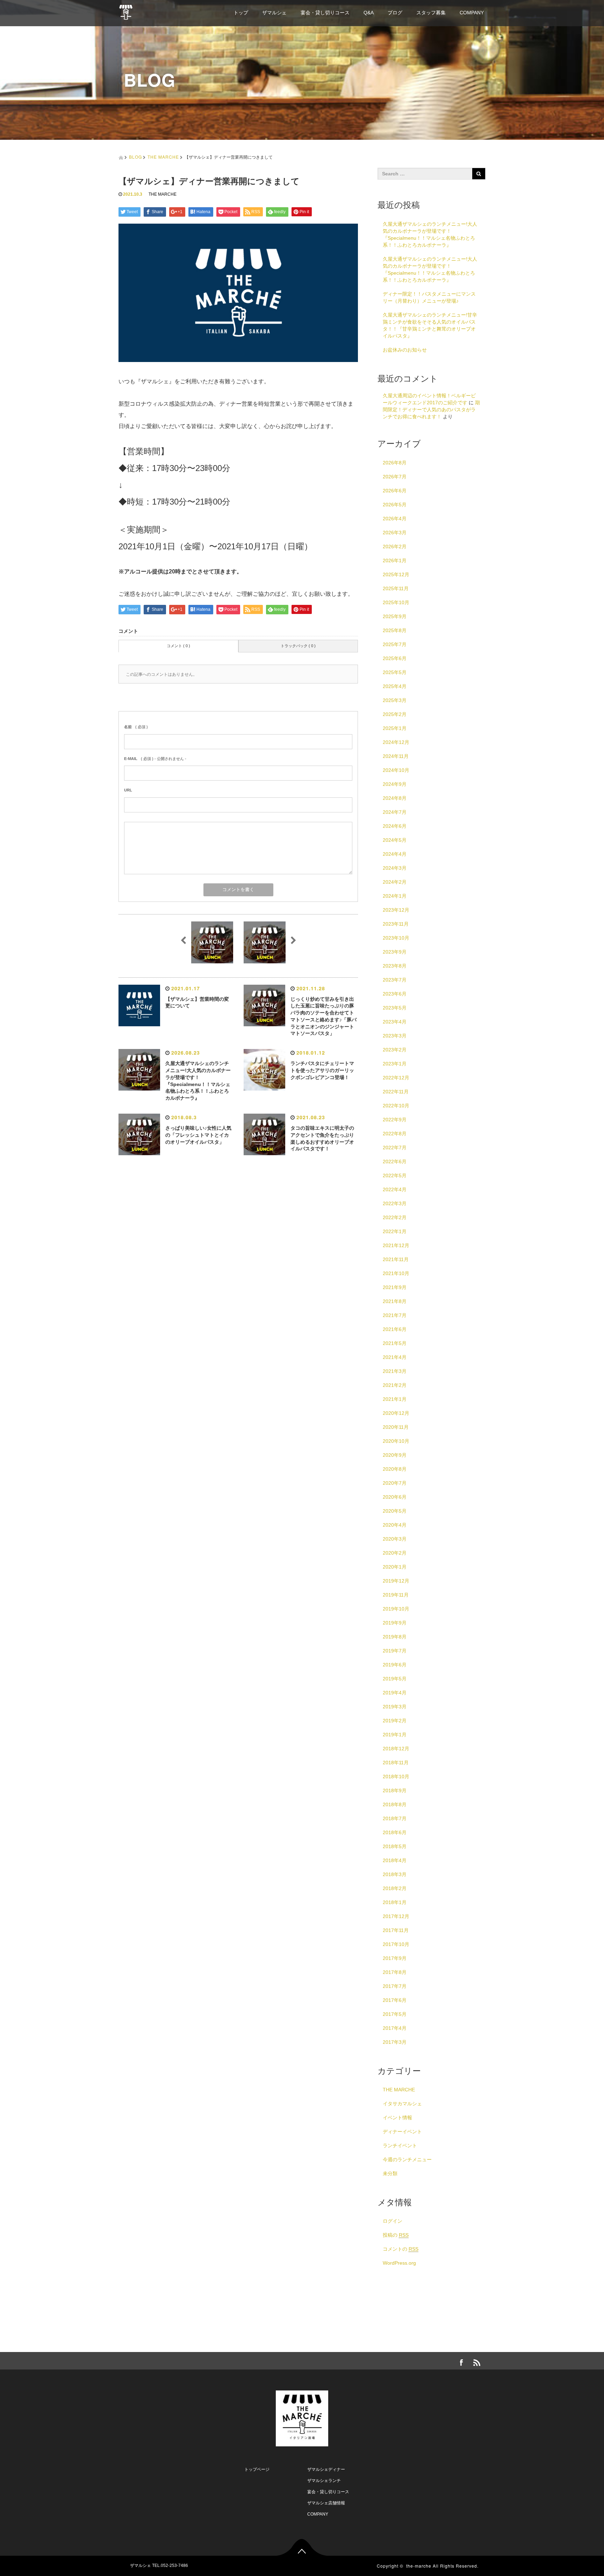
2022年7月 (395, 1148)
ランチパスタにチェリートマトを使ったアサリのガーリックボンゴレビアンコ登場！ (322, 1070)
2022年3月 (395, 1203)
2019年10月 (396, 1609)
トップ (241, 13)
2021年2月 (395, 1385)
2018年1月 (395, 1902)
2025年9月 (395, 616)
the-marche (419, 2566)
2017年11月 (396, 1930)
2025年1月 (395, 728)
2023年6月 (395, 994)
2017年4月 (395, 2028)
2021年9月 (395, 1287)
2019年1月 (395, 1735)
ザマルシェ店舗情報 (326, 2503)
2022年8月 (395, 1134)
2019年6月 (395, 1665)
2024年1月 (395, 896)
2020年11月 (396, 1427)
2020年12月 (396, 1413)
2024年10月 (396, 770)
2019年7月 (395, 1651)
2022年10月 (396, 1106)
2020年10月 (396, 1441)
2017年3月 (395, 2042)
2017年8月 (395, 1972)
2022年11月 (396, 1092)
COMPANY (472, 13)
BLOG (135, 157)
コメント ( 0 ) (178, 646)
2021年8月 (395, 1301)
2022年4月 (395, 1189)
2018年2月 (395, 1888)
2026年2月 (395, 547)
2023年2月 (395, 1050)
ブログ (395, 13)
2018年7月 (395, 1818)
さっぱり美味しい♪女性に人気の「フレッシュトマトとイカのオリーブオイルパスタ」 (198, 1135)
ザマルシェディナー (326, 2469)
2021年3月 (395, 1371)
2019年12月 (396, 1581)
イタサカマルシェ (402, 2104)
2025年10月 (396, 602)
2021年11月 (396, 1259)
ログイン (393, 2221)
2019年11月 (396, 1595)
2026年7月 (395, 477)
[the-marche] (126, 11)
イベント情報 (397, 2118)
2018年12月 (396, 1749)
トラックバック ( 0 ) (298, 646)
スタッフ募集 (431, 13)
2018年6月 (395, 1832)
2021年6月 (395, 1329)
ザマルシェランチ (324, 2481)
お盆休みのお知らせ (405, 350)
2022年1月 (395, 1231)
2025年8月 (395, 630)
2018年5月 (395, 1846)
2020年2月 (395, 1553)
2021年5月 (395, 1343)
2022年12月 (396, 1078)
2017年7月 (395, 1986)
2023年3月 (395, 1036)
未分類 (390, 2173)
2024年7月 (395, 812)
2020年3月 (395, 1539)
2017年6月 (395, 2000)
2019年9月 (395, 1623)
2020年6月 (395, 1497)
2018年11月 (396, 1763)
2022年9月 (395, 1120)
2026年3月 (395, 533)
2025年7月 (395, 644)
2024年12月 (396, 742)
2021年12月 (396, 1245)
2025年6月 (395, 658)
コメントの (401, 2249)
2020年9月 (395, 1455)
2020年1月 (395, 1567)
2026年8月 (395, 463)
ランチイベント (400, 2146)
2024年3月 (395, 868)
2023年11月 (396, 924)
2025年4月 (395, 686)
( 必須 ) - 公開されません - (155, 759)
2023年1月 (395, 1064)
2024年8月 (395, 798)
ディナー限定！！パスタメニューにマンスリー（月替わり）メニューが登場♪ (429, 297)
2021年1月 (395, 1399)
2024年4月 (395, 854)
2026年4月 (395, 519)
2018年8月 (395, 1804)
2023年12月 (396, 910)
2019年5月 (395, 1679)
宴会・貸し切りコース (325, 13)
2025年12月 (396, 574)
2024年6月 (395, 826)
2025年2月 (395, 714)
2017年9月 (395, 1958)
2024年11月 (396, 756)
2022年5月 (395, 1175)
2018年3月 (395, 1874)
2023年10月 (396, 938)
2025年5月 (395, 672)
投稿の (396, 2235)
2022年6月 (395, 1162)
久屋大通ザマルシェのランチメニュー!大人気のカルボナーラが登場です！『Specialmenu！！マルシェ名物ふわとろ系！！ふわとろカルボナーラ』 (430, 234)
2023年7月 (395, 980)
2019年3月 (395, 1707)
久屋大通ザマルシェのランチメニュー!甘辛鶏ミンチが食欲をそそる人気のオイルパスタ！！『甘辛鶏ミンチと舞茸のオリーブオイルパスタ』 (430, 325)
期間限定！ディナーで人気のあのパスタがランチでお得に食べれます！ (431, 410)
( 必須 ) (136, 727)
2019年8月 (395, 1637)
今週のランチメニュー (407, 2159)
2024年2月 (395, 882)
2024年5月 (395, 840)
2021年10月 (396, 1273)
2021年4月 (395, 1357)
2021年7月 (395, 1315)
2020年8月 (395, 1469)
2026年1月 (395, 560)
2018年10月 (396, 1777)
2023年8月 (395, 966)
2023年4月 (395, 1022)
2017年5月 (395, 2014)
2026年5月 (395, 505)
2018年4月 (395, 1860)
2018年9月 (395, 1790)
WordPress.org (399, 2263)
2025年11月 (396, 588)
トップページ (257, 2469)
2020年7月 (395, 1483)
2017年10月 (396, 1944)
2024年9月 (395, 784)
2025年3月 (395, 700)
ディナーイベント (402, 2132)
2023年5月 (395, 1008)
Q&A (369, 13)
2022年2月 (395, 1217)
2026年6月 (395, 491)
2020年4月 (395, 1525)
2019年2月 (395, 1721)
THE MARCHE (163, 157)
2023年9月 (395, 952)
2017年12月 (396, 1916)
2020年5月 (395, 1511)
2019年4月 (395, 1693)
